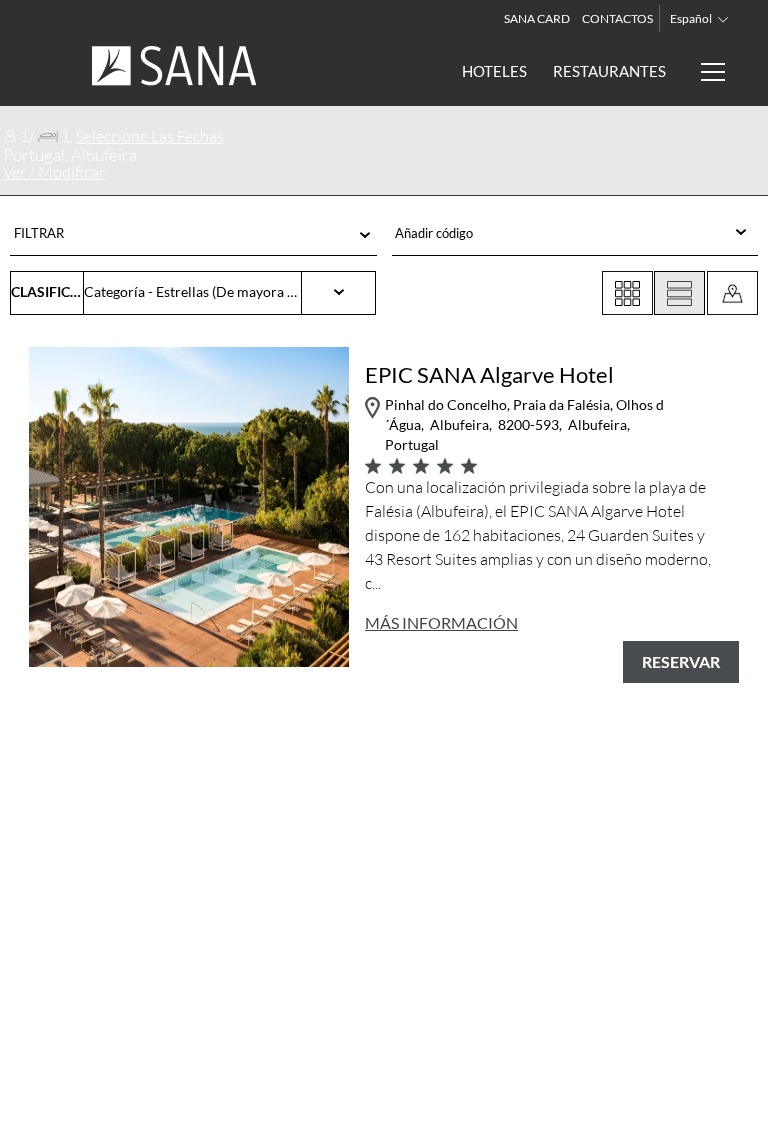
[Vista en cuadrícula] (627, 293)
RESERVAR (681, 661)
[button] (193, 238)
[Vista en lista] (679, 293)
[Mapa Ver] (732, 293)
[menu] (547, 233)
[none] (574, 233)
